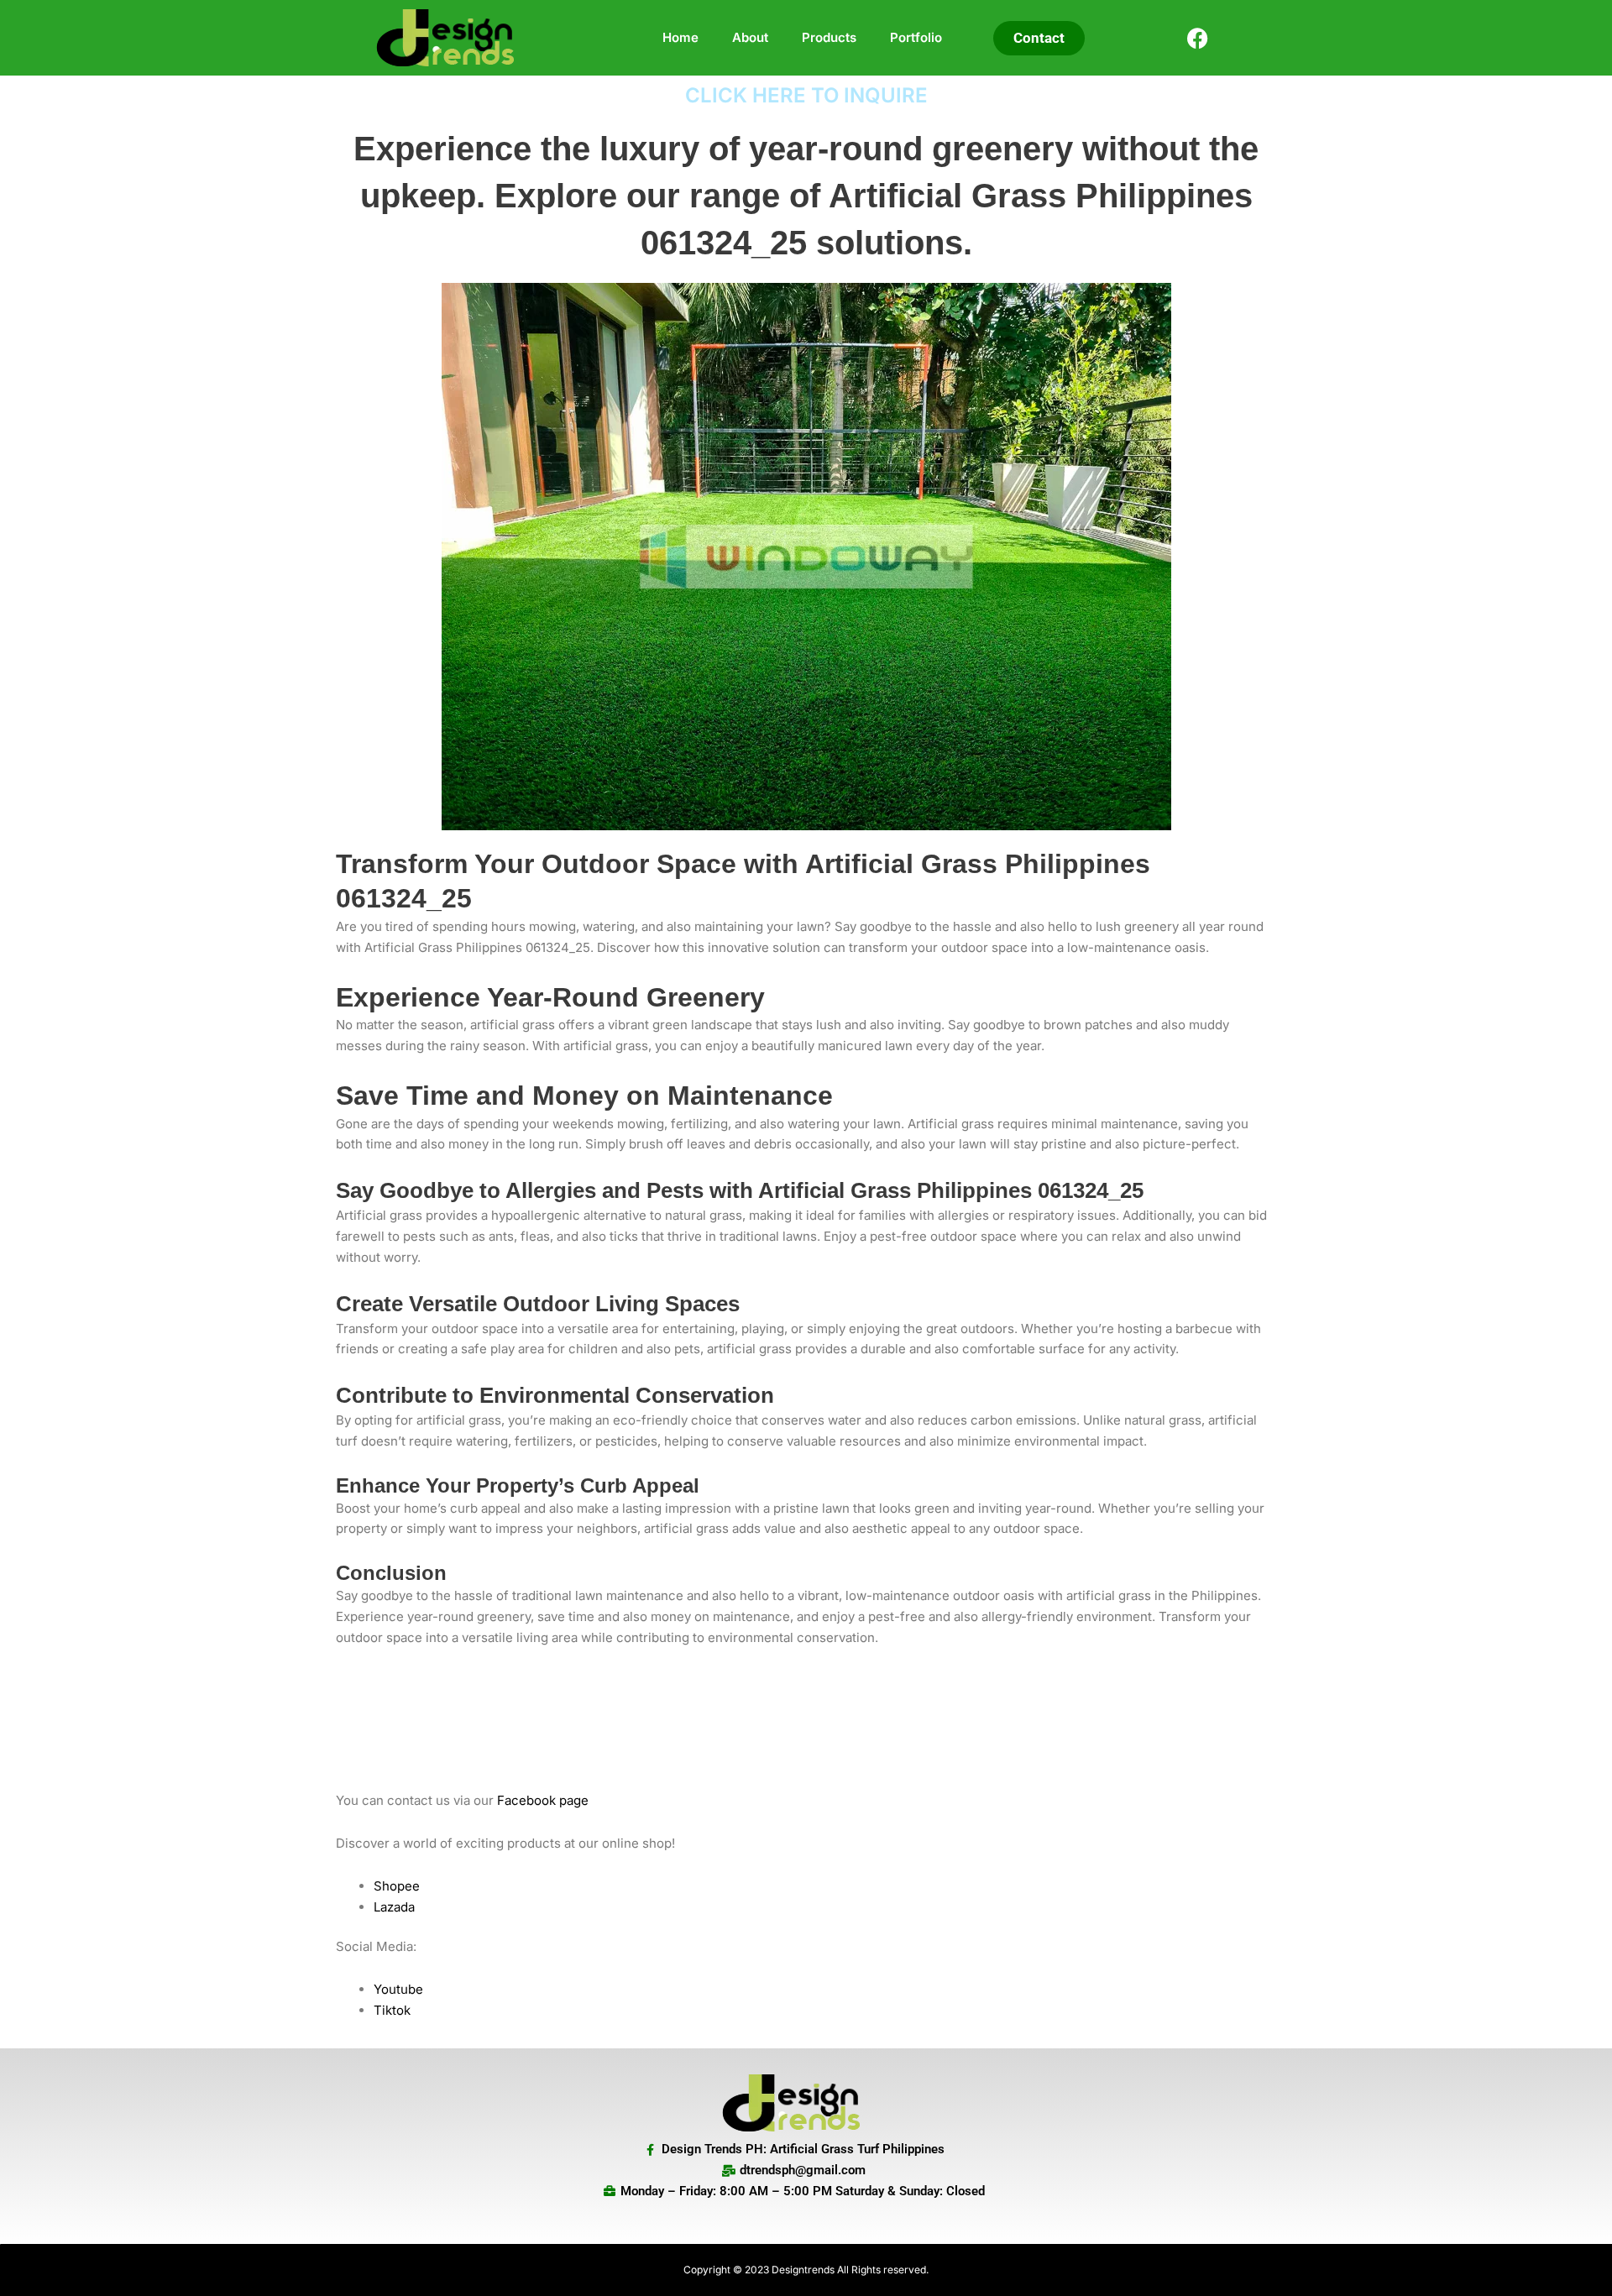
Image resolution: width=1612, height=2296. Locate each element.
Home (680, 37)
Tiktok (392, 2010)
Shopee (397, 1886)
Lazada (394, 1907)
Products (829, 37)
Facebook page (543, 1800)
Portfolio (916, 37)
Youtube (398, 1989)
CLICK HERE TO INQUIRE (806, 95)
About (750, 37)
